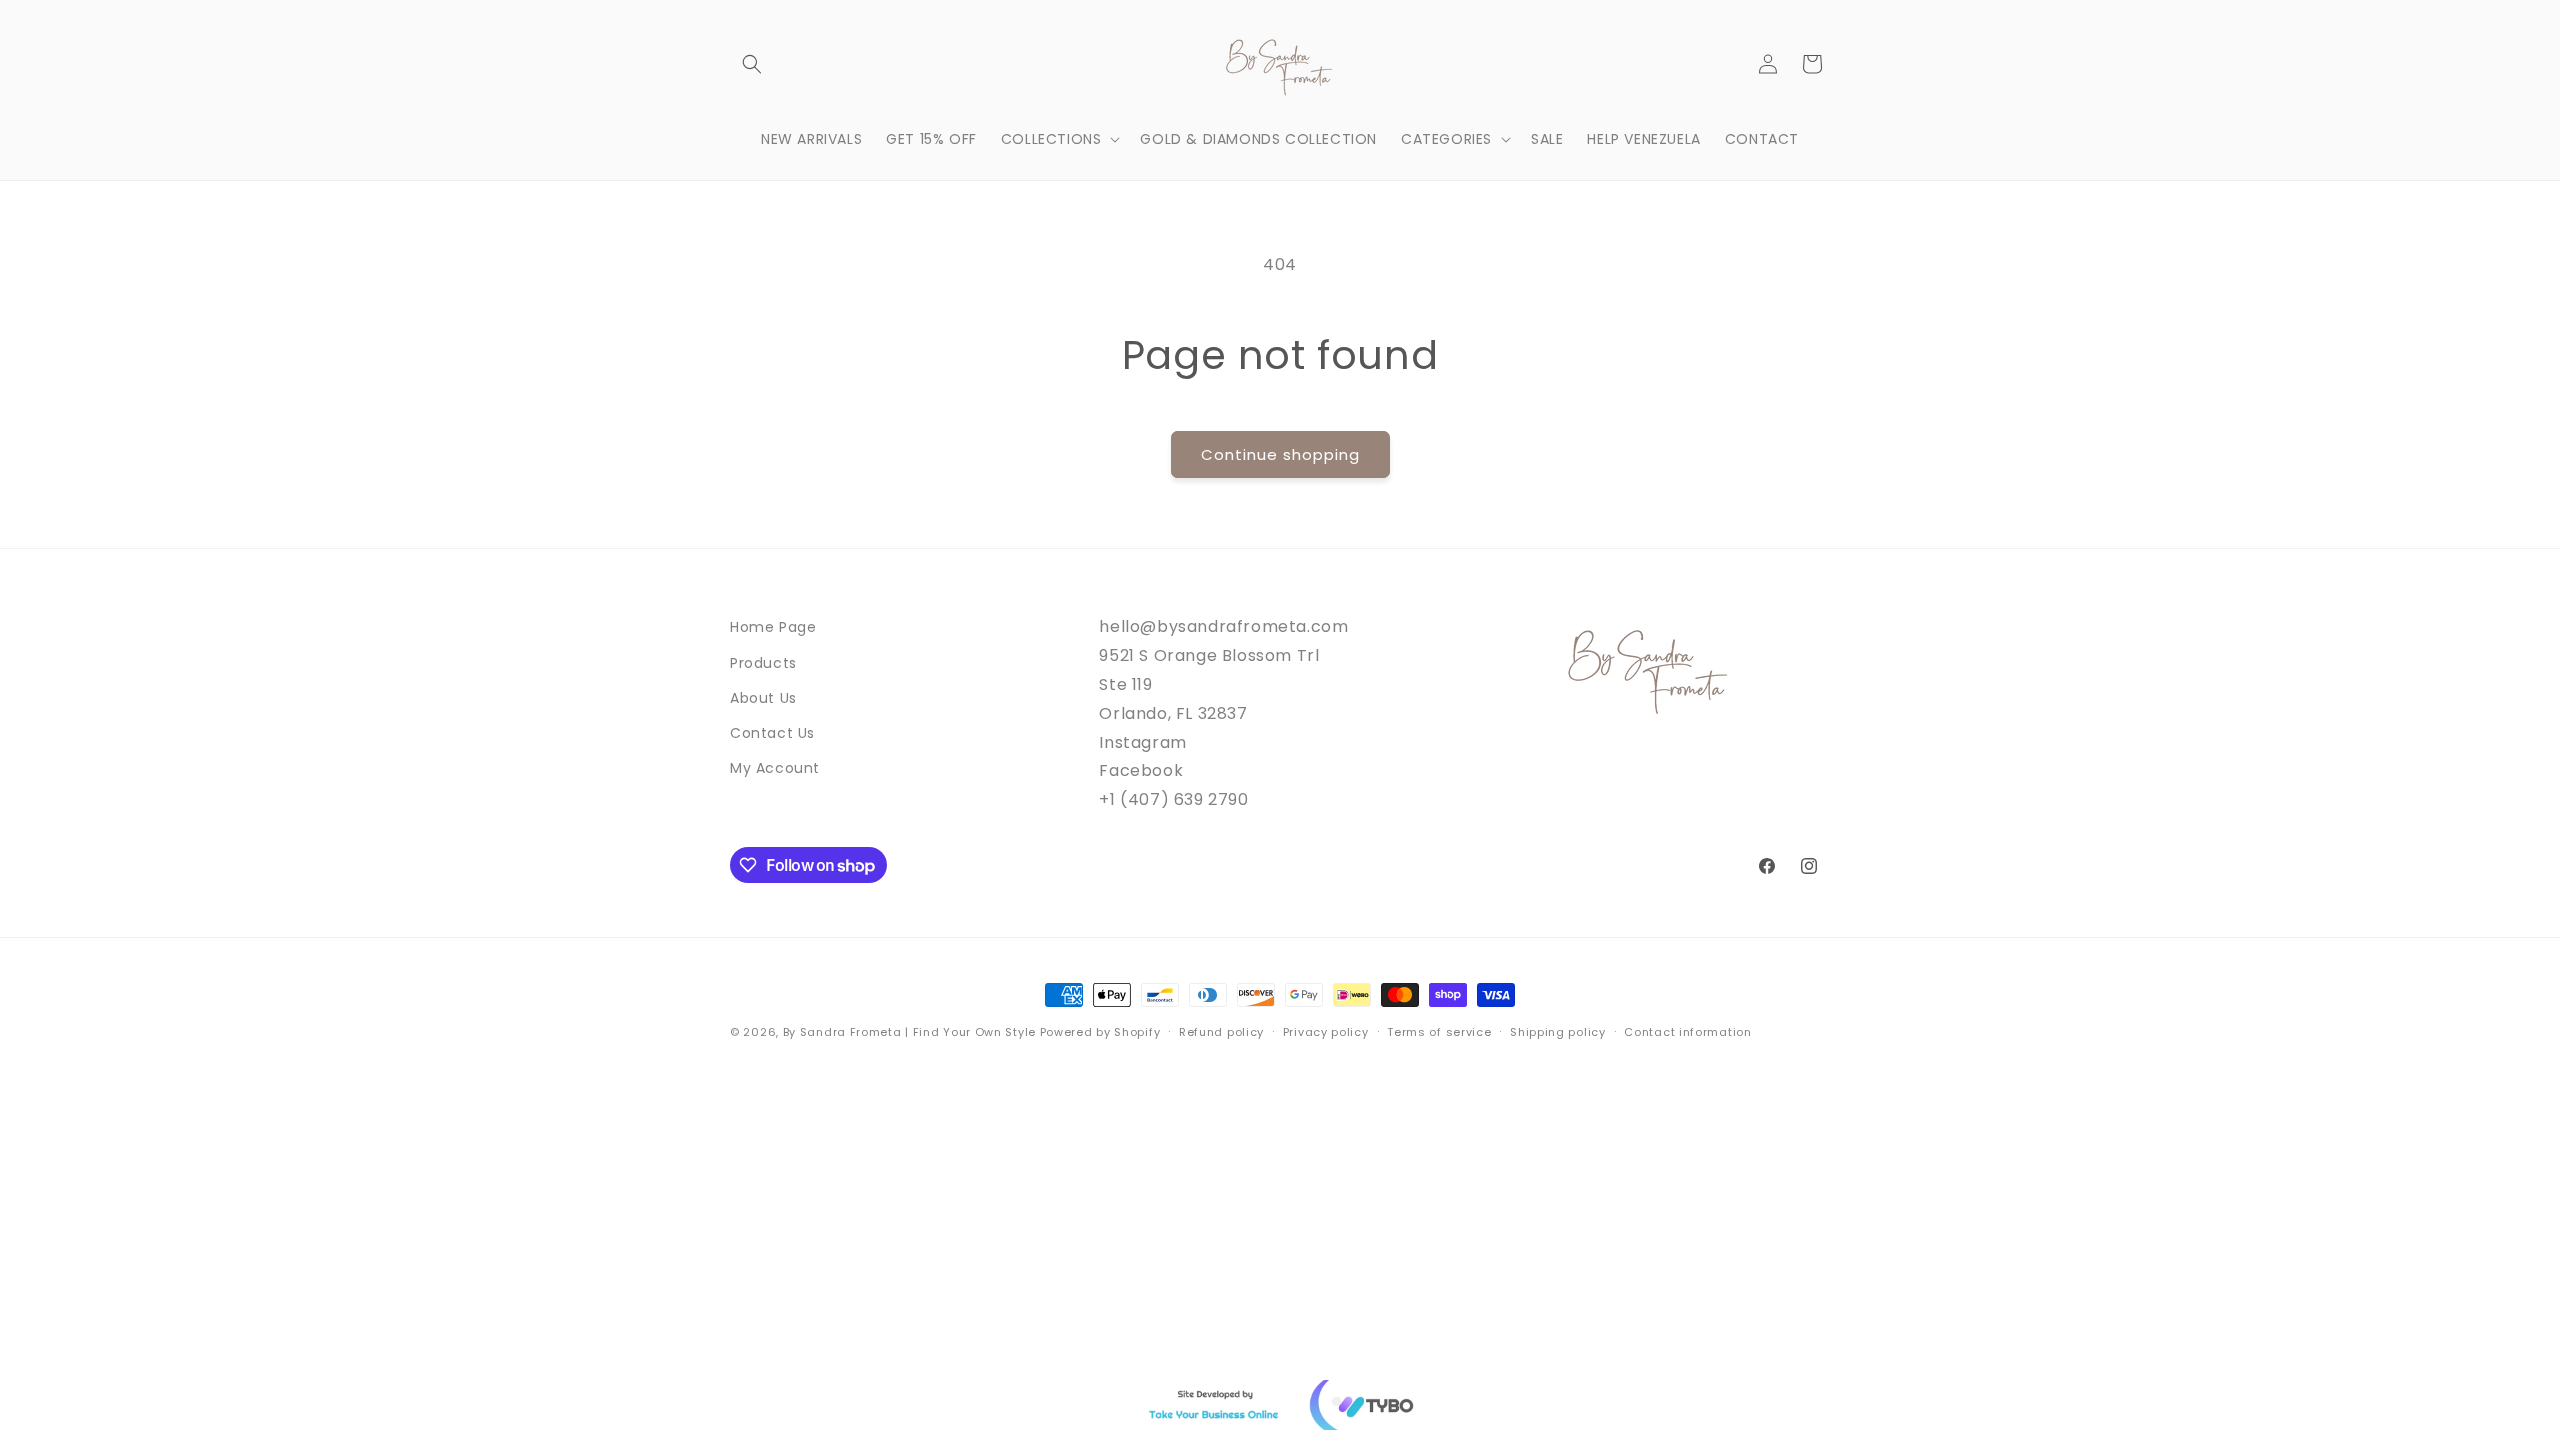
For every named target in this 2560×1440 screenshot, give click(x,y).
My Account (775, 768)
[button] (752, 64)
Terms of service (1439, 1032)
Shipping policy (1558, 1032)
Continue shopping (1280, 454)
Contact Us (772, 733)
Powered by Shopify (1100, 1032)
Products (763, 663)
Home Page (773, 627)
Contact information (1687, 1032)
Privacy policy (1326, 1032)
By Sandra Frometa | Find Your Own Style (909, 1032)
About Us (763, 698)
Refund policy (1221, 1032)
